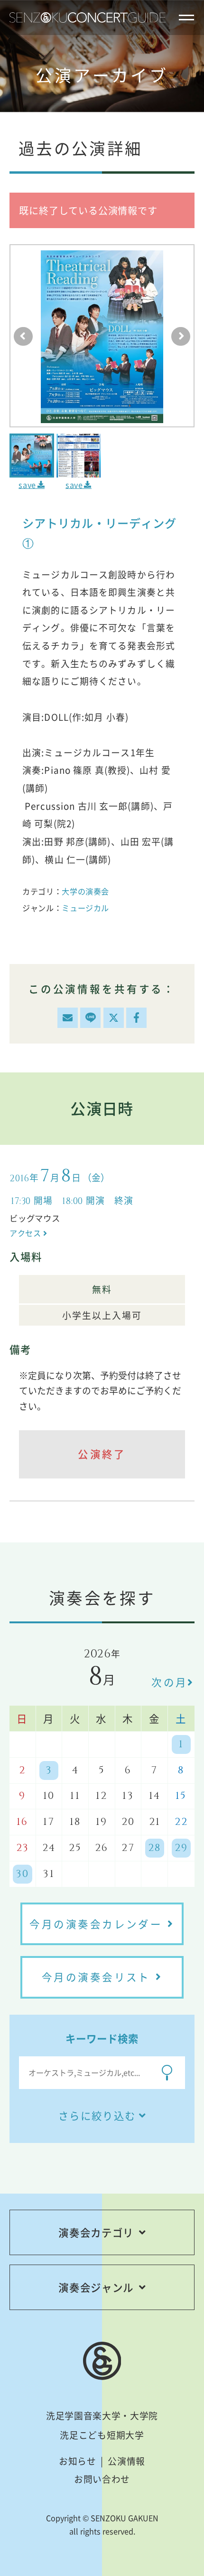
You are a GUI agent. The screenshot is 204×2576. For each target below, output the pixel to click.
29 (181, 1848)
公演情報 (126, 2461)
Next (181, 336)
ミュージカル (85, 908)
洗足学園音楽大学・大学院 (102, 2416)
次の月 (169, 1682)
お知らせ (78, 2461)
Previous (23, 336)
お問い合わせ (102, 2479)
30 (23, 1874)
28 (154, 1848)
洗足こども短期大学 (102, 2435)
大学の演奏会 (85, 891)
